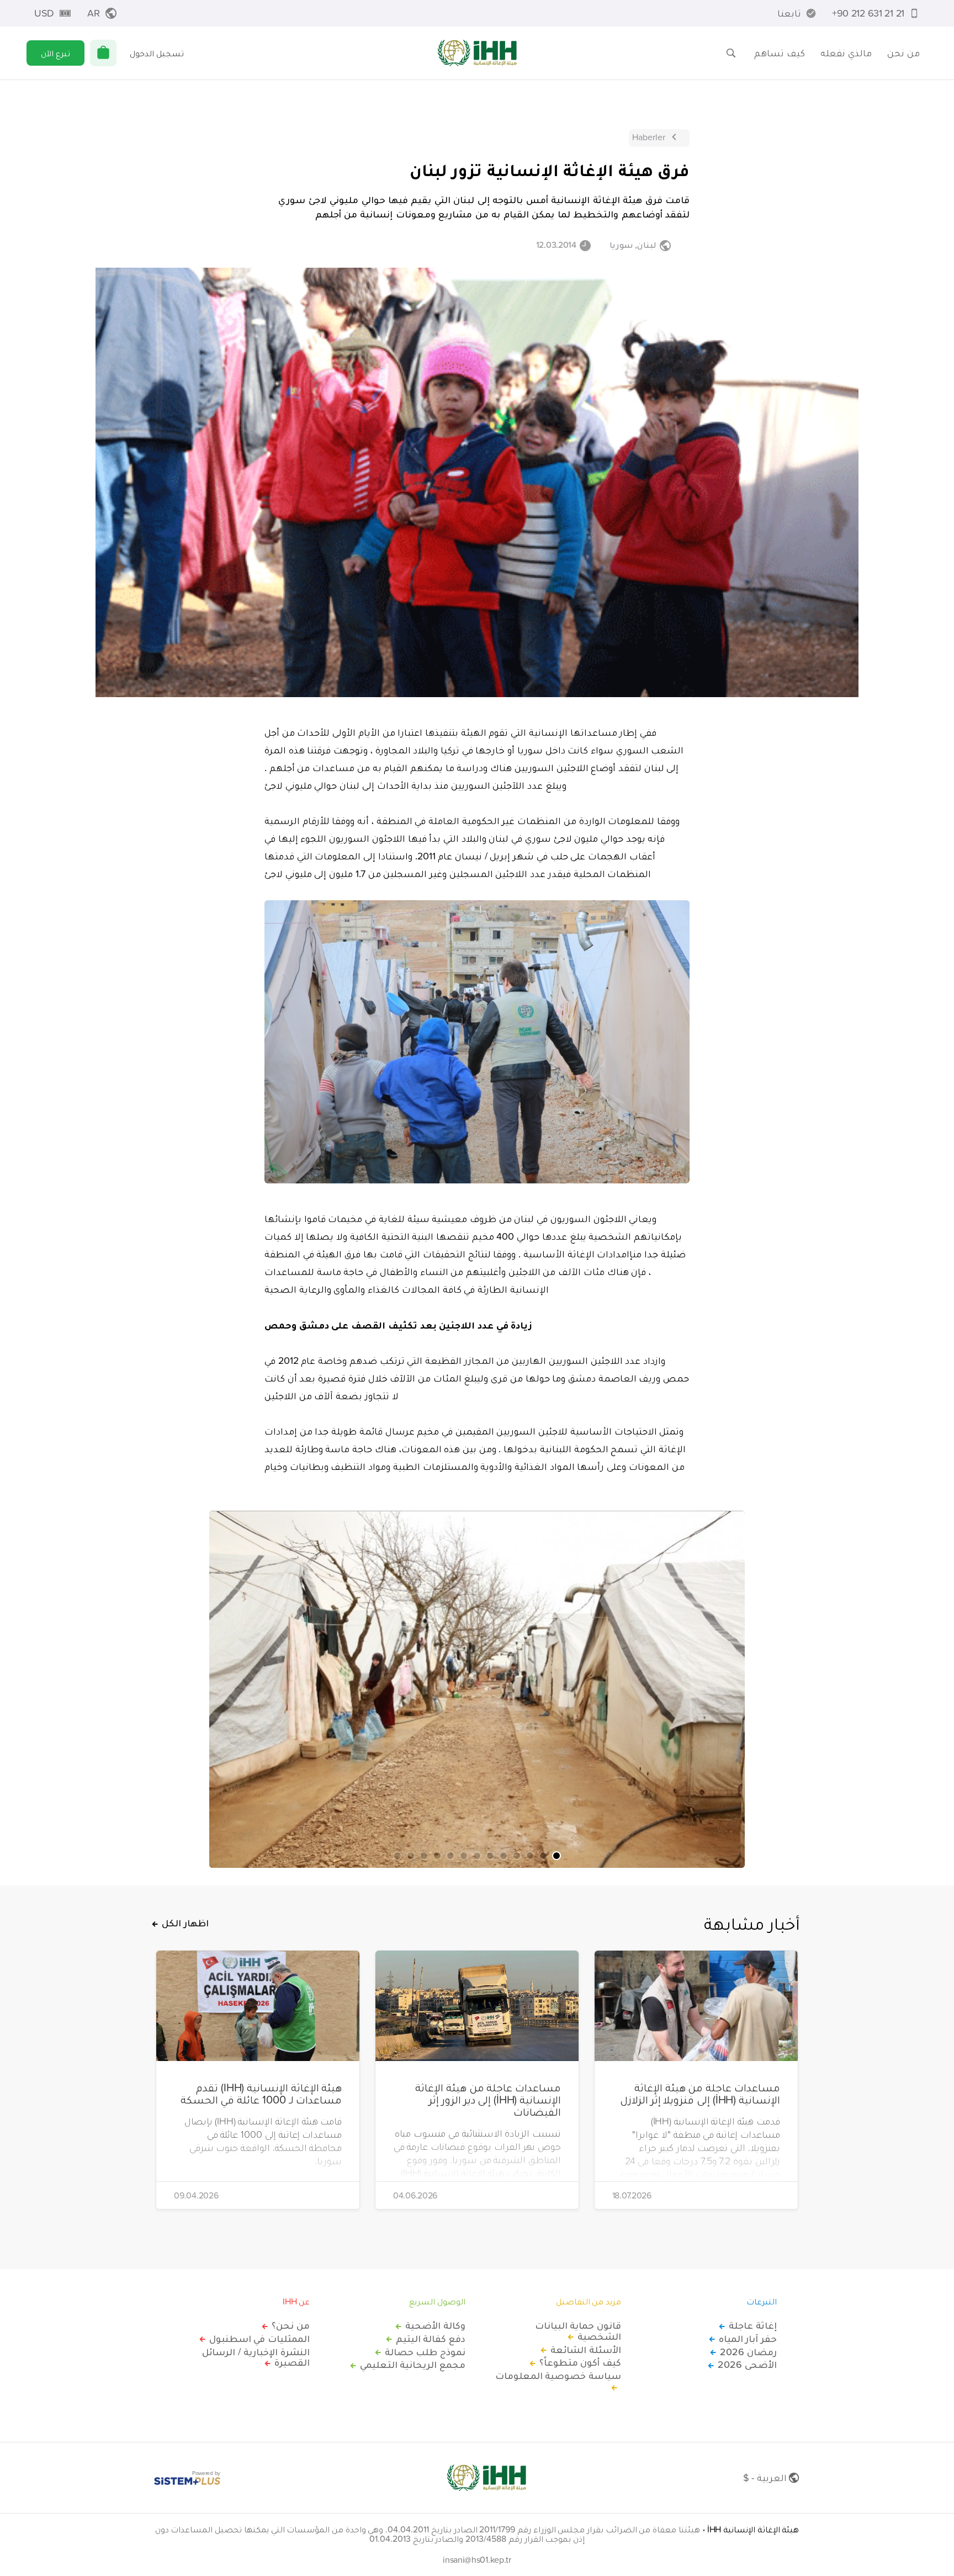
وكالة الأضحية (435, 2325)
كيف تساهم (780, 53)
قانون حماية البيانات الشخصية (578, 2331)
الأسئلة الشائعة (586, 2350)
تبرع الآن (55, 53)
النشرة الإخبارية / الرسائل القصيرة (256, 2357)
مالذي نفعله (846, 53)
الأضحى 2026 (747, 2365)
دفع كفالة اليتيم (431, 2339)
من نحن (903, 53)
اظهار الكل (185, 1923)
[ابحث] (731, 53)
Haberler (649, 137)
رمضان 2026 (748, 2352)
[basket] (103, 53)
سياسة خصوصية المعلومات (558, 2376)
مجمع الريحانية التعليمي (413, 2365)
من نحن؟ (291, 2325)
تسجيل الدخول (157, 53)
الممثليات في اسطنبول (259, 2339)
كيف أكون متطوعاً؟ (580, 2362)
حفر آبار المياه (748, 2339)
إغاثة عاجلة (753, 2325)
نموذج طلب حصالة (425, 2352)
